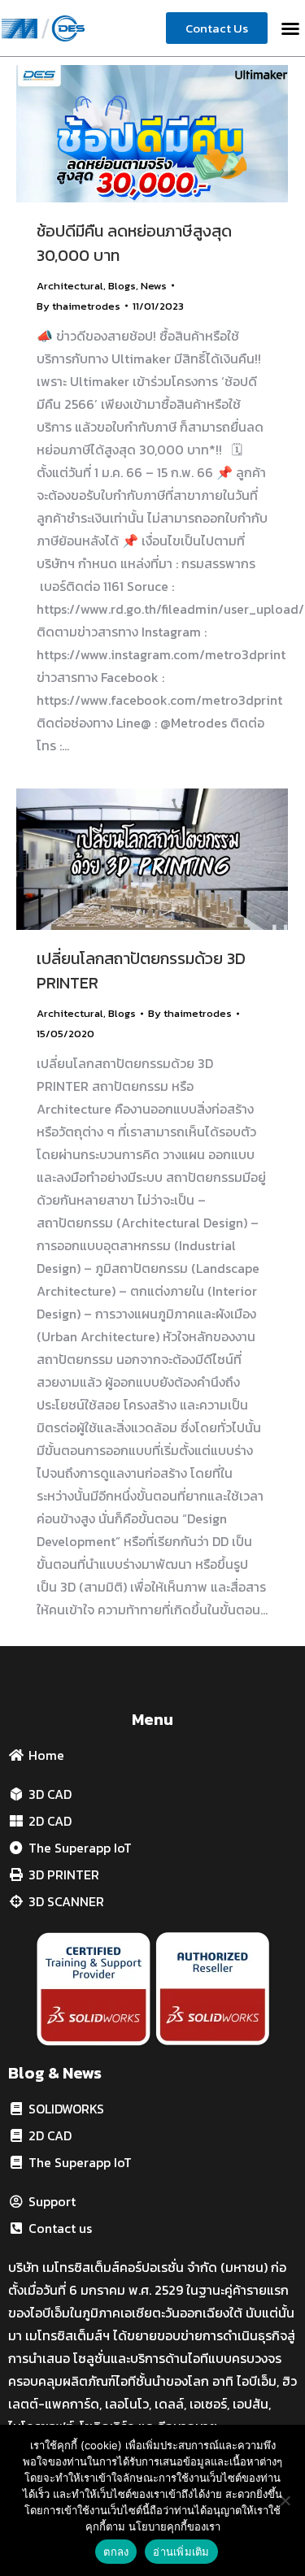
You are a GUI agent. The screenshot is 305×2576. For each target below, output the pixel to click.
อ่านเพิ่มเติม (181, 2552)
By (78, 306)
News (154, 286)
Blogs (122, 286)
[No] (285, 2500)
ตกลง (116, 2552)
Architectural (70, 286)
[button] (290, 28)
